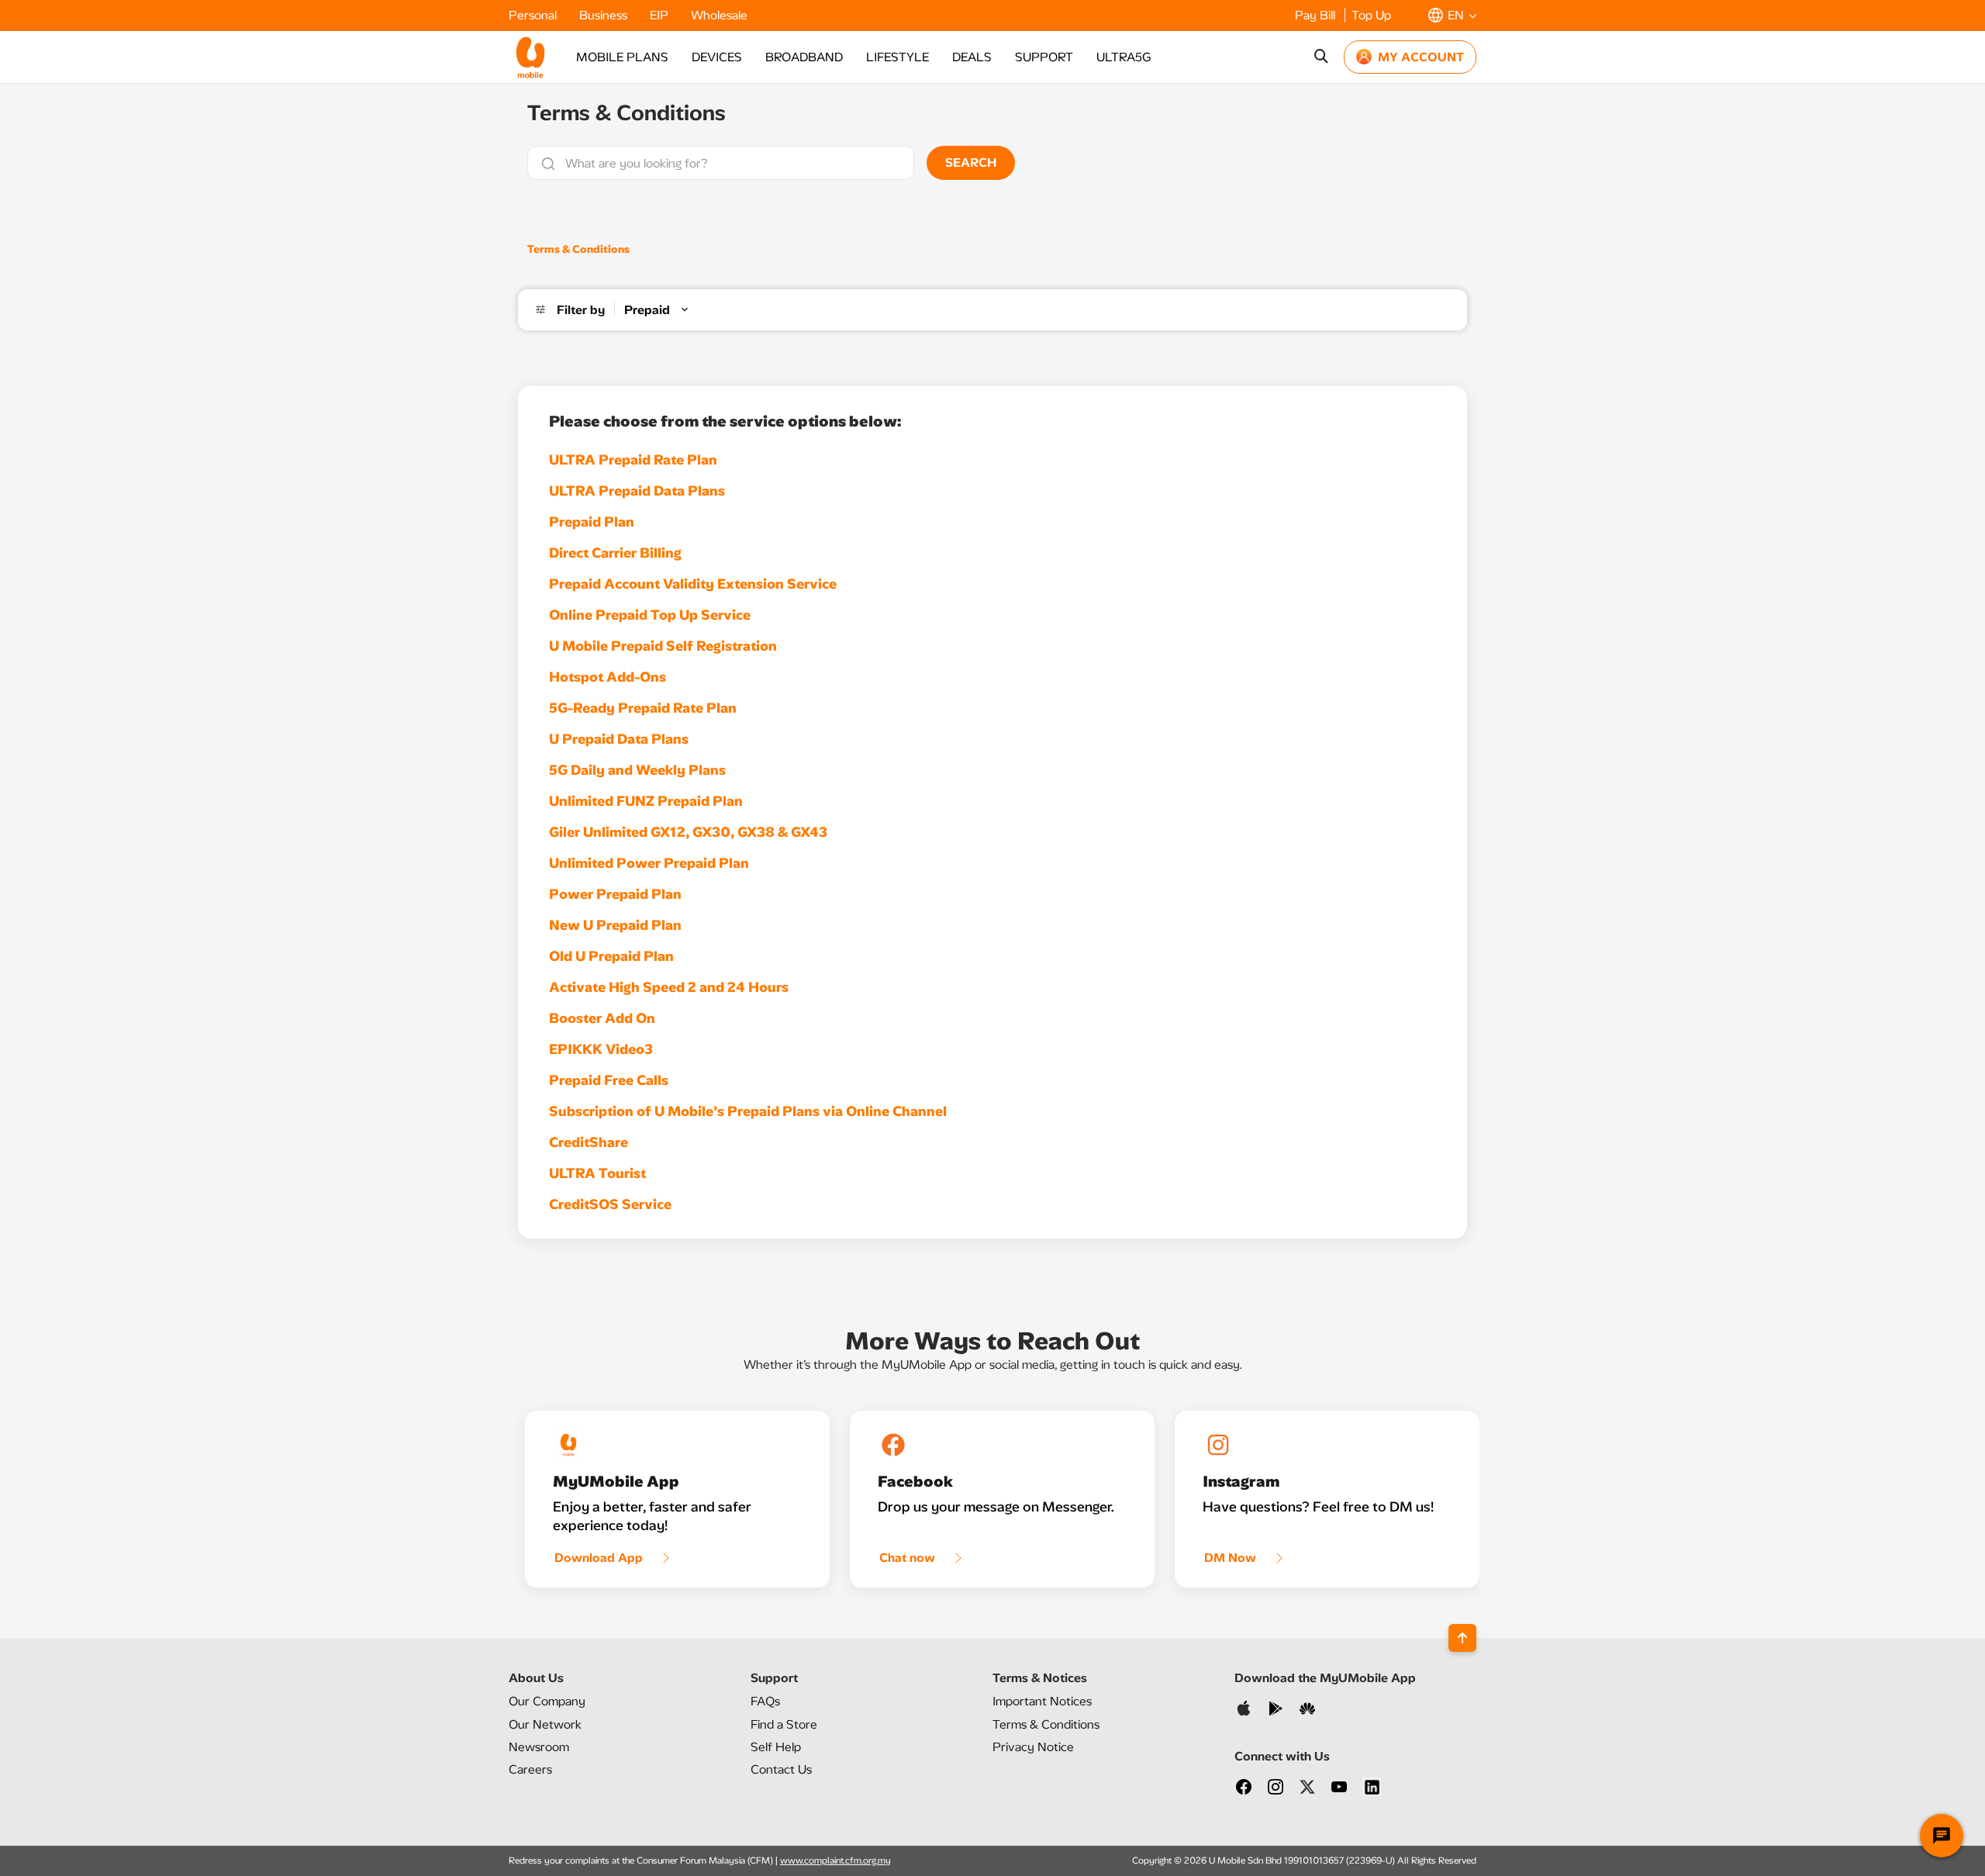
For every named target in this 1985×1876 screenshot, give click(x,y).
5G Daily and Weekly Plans (637, 770)
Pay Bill (1317, 15)
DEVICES (717, 57)
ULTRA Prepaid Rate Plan (633, 460)
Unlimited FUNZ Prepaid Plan (646, 801)
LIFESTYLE (898, 57)
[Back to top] (1462, 1638)
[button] (1452, 15)
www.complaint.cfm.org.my (835, 1860)
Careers (530, 1769)
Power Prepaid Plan (615, 894)
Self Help (776, 1747)
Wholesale (719, 15)
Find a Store (784, 1724)
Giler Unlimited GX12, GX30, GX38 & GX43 (688, 832)
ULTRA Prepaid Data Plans (637, 491)
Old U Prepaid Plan (611, 956)
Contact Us (781, 1769)
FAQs (765, 1701)
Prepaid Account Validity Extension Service (693, 584)
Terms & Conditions (578, 249)
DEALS (972, 57)
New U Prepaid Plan (615, 925)
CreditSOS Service (610, 1204)
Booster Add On (602, 1018)
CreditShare (589, 1142)
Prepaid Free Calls (609, 1080)
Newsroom (539, 1747)
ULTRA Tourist (597, 1173)
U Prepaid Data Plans (619, 739)
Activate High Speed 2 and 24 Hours (669, 987)
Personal (534, 15)
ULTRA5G (1124, 57)
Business (605, 15)
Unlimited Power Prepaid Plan (649, 863)
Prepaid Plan (592, 522)
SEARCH (971, 162)
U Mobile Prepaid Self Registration (663, 646)
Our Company (547, 1701)
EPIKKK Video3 (601, 1049)
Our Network (545, 1724)
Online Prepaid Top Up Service (650, 615)
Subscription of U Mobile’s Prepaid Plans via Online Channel (748, 1111)
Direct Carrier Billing (615, 553)
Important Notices (1042, 1701)
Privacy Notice (1033, 1747)
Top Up (1371, 15)
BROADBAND (804, 57)
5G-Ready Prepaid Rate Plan (643, 708)
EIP (661, 15)
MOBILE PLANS (622, 57)
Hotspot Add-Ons (608, 677)
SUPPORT (1044, 57)
